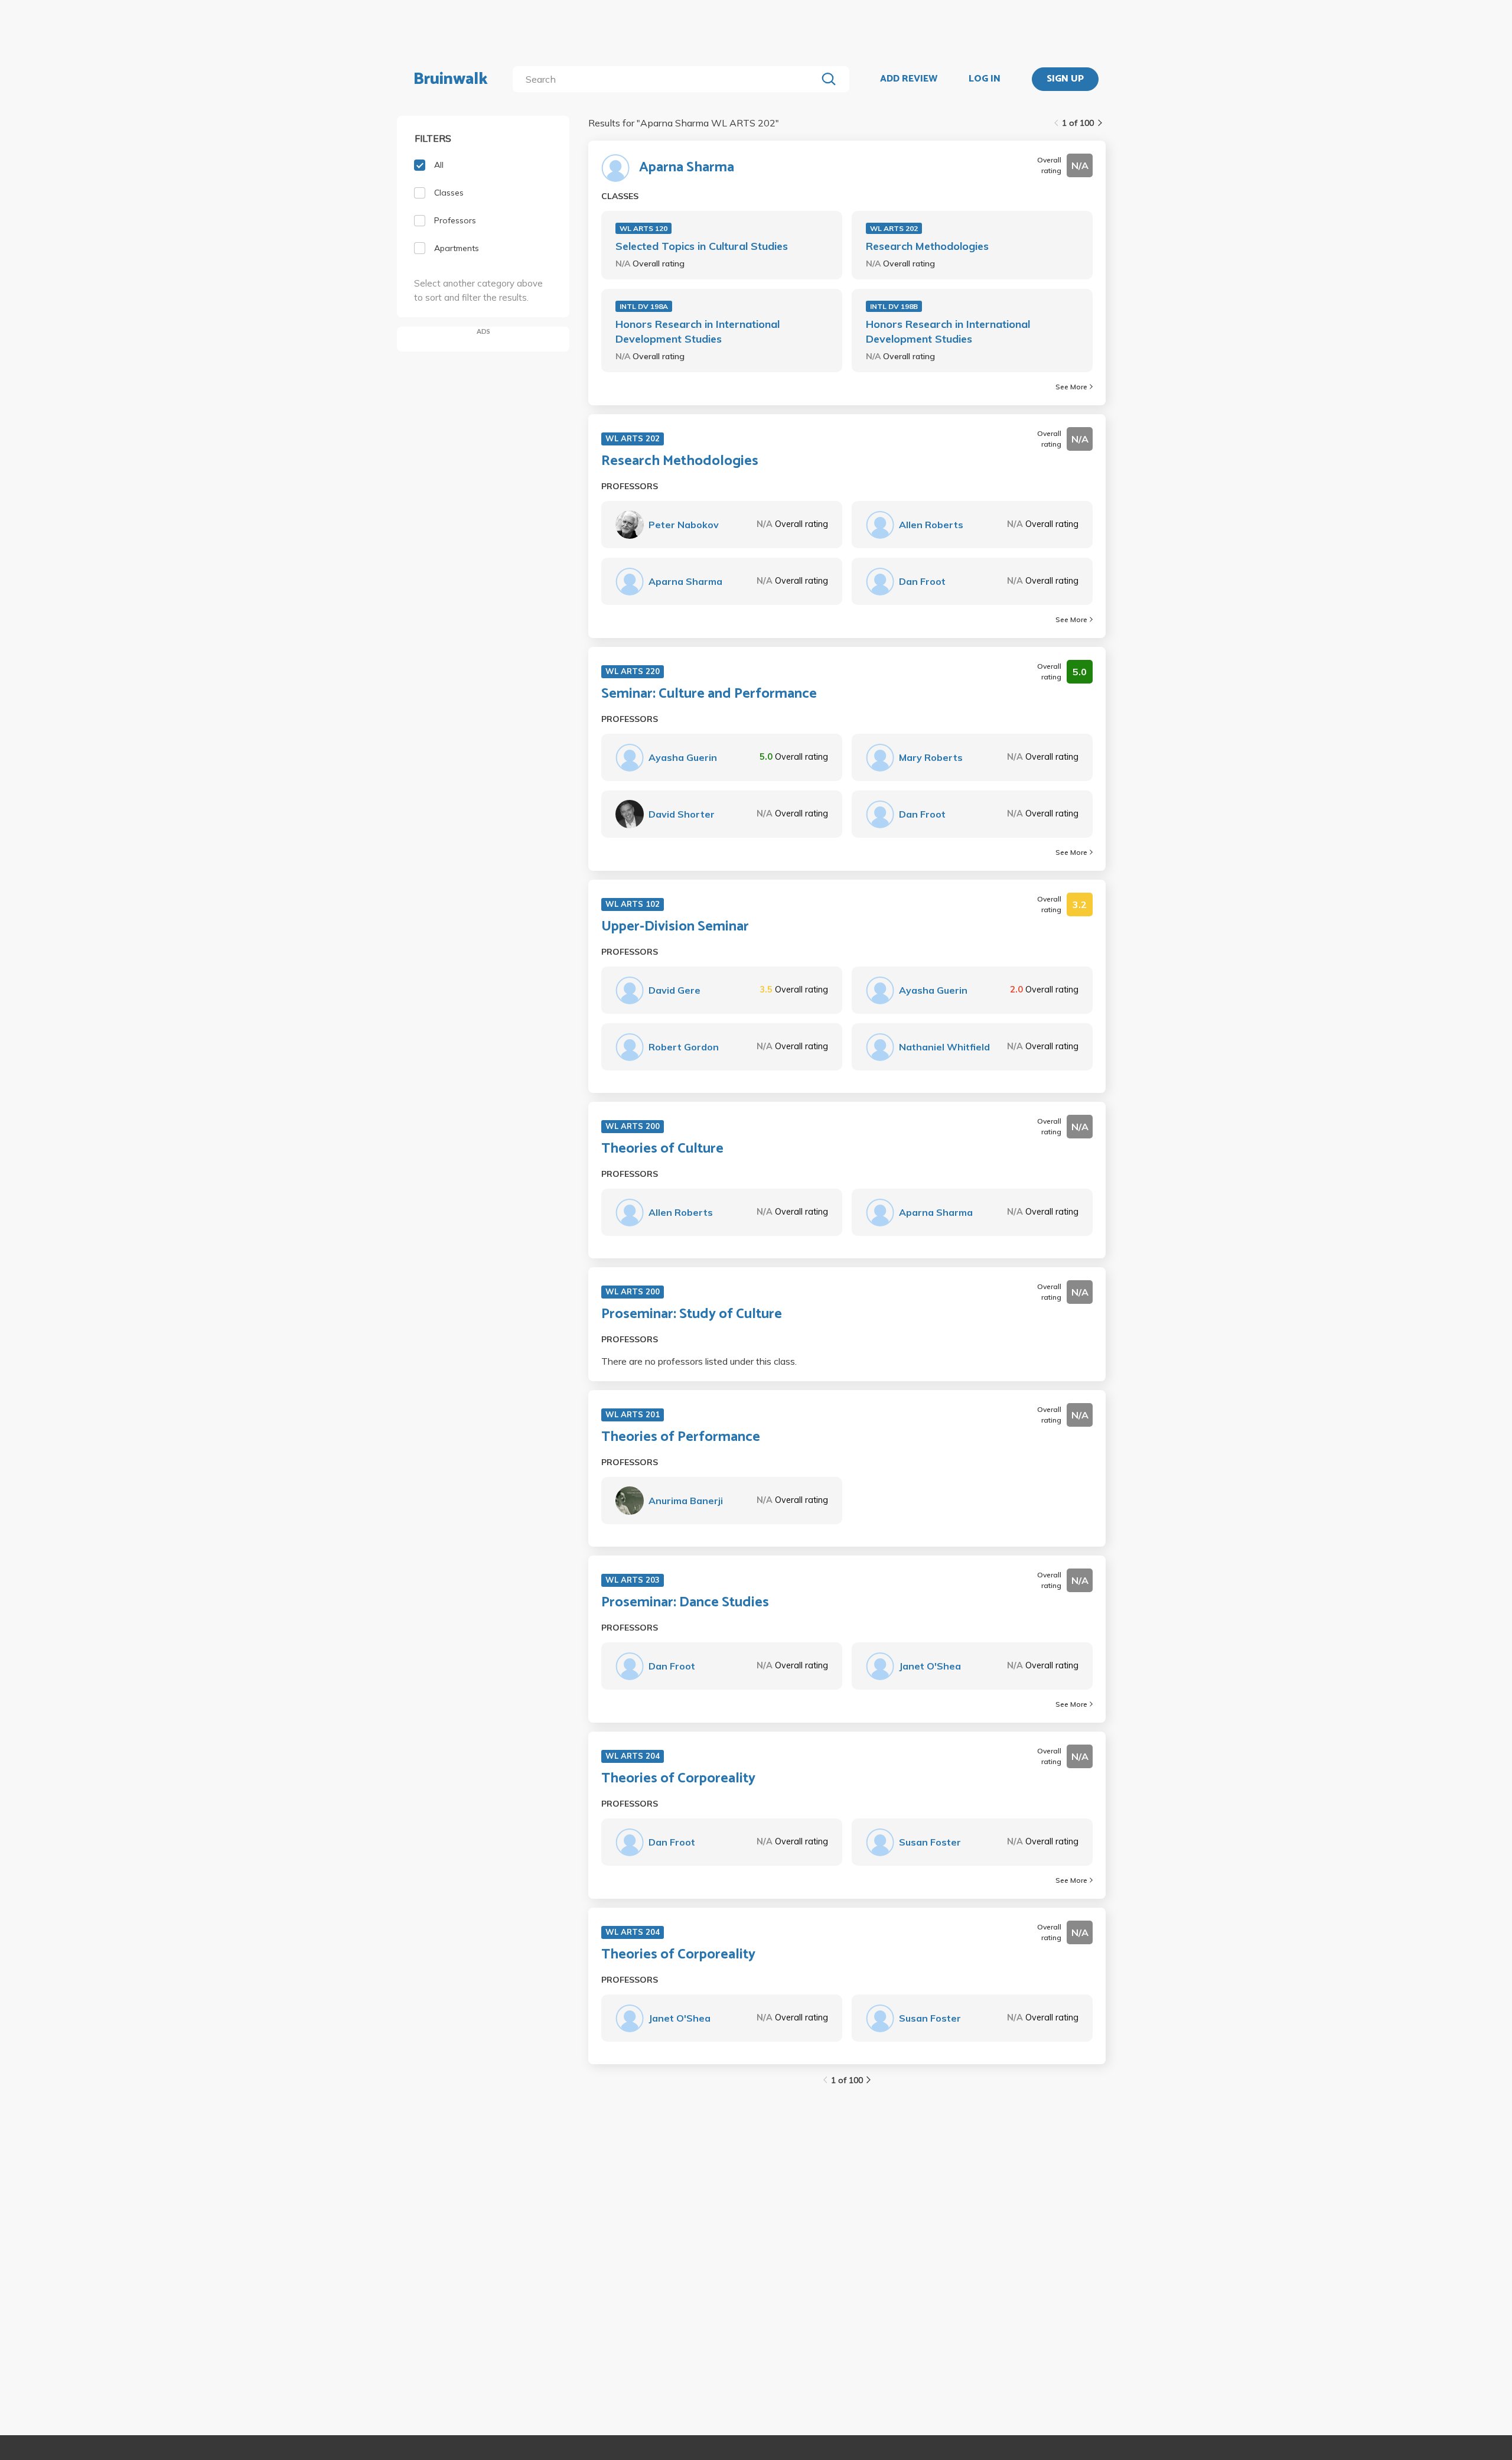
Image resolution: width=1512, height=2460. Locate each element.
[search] (667, 79)
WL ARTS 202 (894, 228)
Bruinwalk (451, 79)
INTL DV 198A (644, 306)
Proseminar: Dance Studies (685, 1603)
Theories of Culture (662, 1149)
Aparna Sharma (687, 168)
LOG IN (985, 79)
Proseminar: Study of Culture (692, 1314)
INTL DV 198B (894, 306)
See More (1071, 387)
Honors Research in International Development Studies (698, 331)
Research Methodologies (927, 246)
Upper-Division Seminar (675, 927)
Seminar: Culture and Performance (709, 694)
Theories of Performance (681, 1437)
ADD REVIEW (909, 79)
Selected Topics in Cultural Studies (702, 246)
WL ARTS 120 (643, 228)
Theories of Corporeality (678, 1779)
